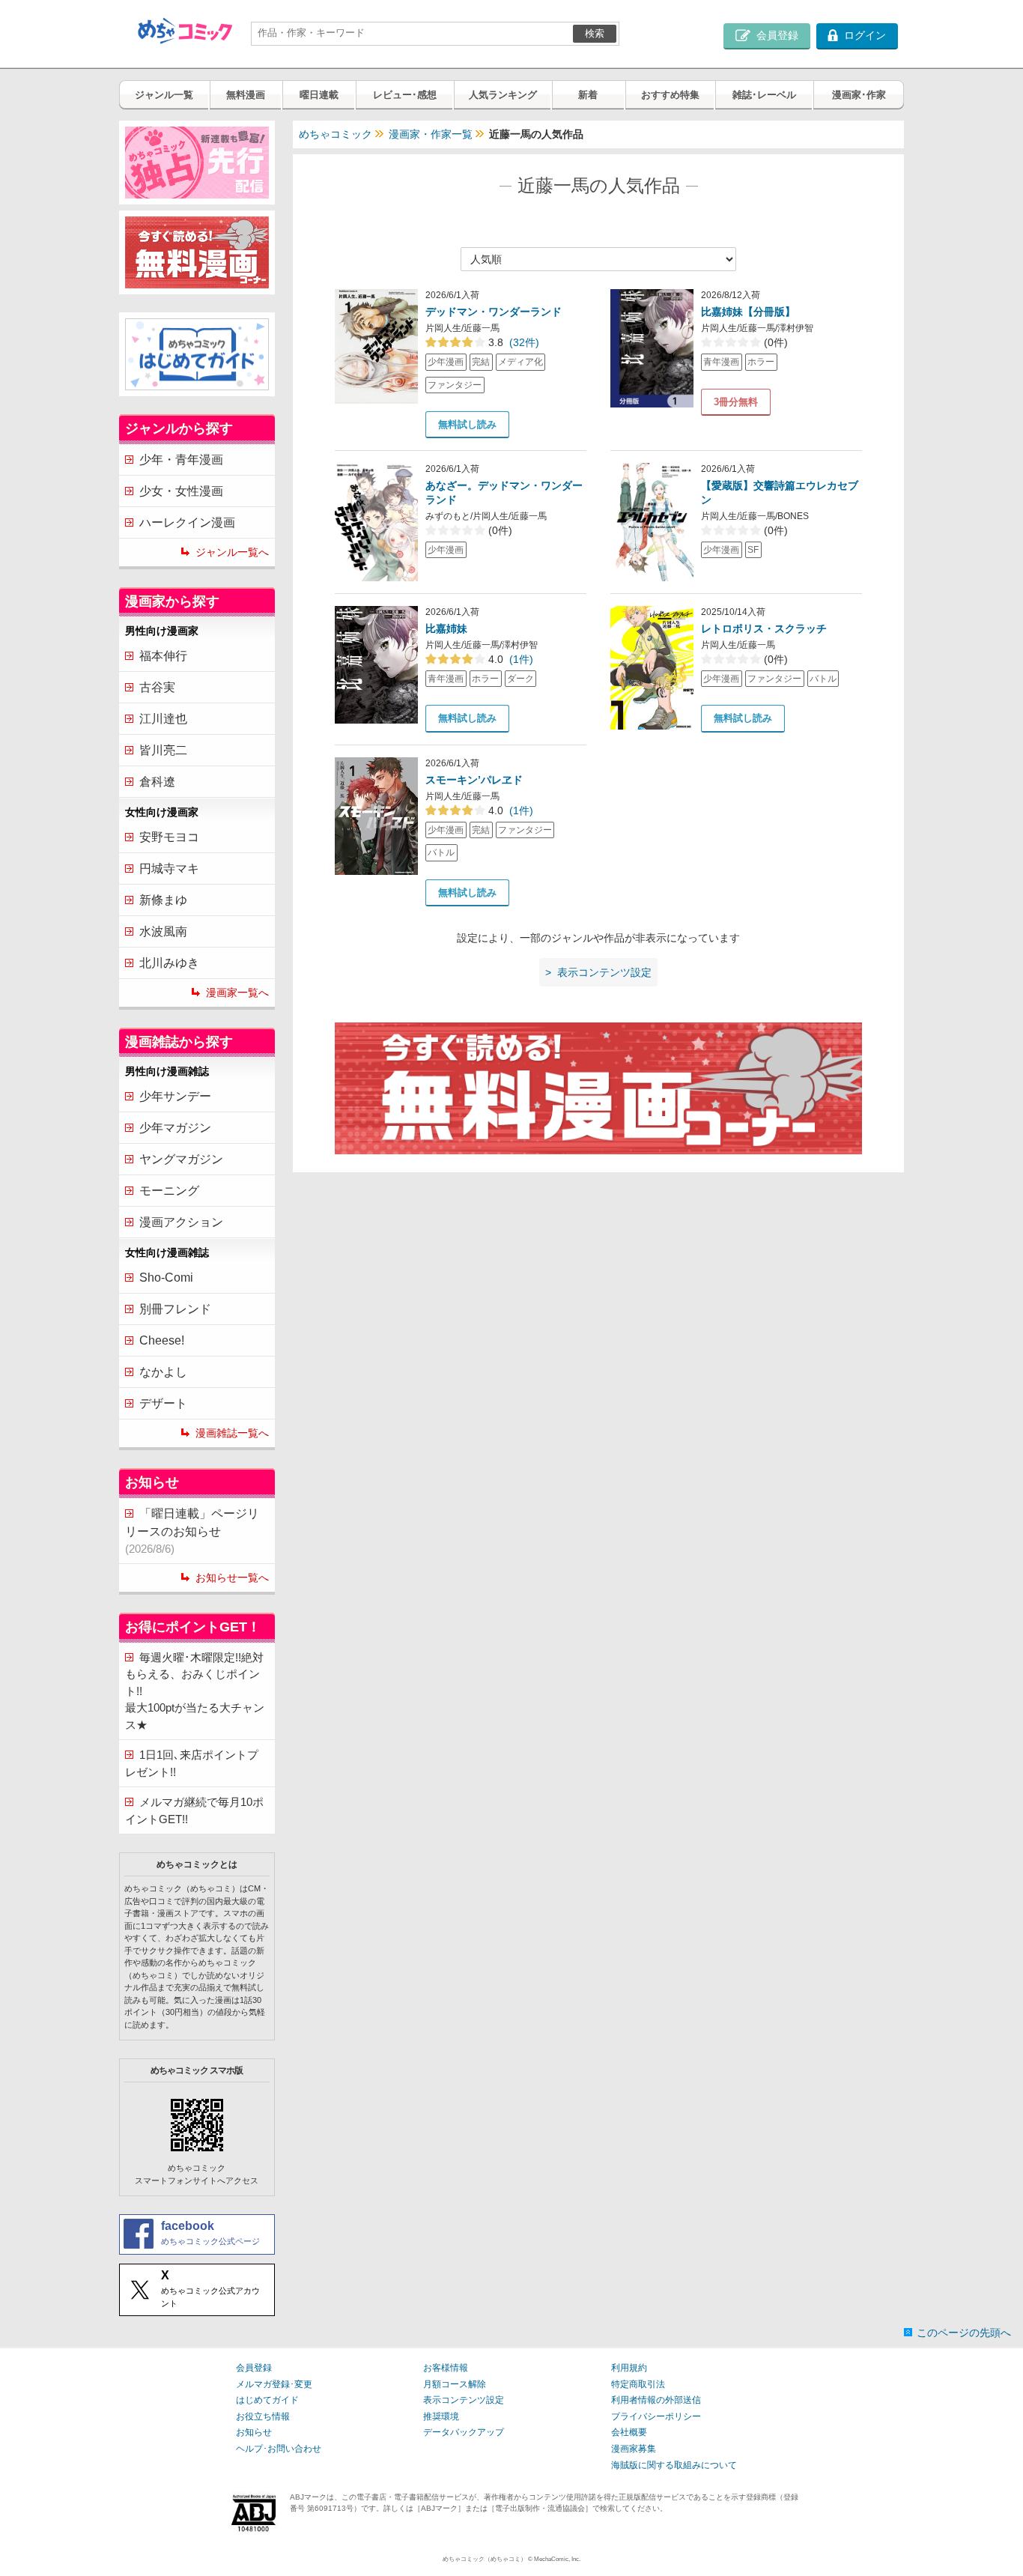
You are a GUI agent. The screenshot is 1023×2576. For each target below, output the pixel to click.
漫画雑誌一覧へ (232, 1433)
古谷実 (157, 687)
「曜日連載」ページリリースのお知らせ (192, 1531)
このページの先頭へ (964, 2333)
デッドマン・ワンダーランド (494, 312)
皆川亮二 (163, 750)
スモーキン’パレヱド (474, 780)
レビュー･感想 (405, 95)
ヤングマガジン (181, 1159)
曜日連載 (319, 95)
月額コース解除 (455, 2384)
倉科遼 (157, 782)
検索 (595, 33)
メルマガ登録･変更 (274, 2384)
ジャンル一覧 (164, 95)
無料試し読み (467, 424)
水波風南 (163, 931)
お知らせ (254, 2432)
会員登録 (254, 2368)
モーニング (169, 1191)
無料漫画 (246, 95)
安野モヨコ (169, 837)
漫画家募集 (634, 2449)
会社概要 (629, 2432)
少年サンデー (175, 1096)
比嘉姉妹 (446, 628)
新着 (588, 95)
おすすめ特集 (670, 95)
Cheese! (162, 1340)
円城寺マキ (169, 869)
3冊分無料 (736, 402)
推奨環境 (441, 2416)
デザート (163, 1403)
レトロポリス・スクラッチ (764, 628)
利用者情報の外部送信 (656, 2400)
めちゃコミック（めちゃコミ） (485, 2559)
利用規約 (629, 2368)
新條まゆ (163, 900)
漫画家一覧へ (237, 992)
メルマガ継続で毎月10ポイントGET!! (194, 1810)
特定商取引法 (638, 2384)
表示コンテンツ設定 (464, 2400)
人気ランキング (503, 95)
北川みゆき (169, 963)
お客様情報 (446, 2368)
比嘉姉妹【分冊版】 (748, 312)
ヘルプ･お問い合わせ (279, 2449)
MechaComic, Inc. (557, 2559)
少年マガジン (175, 1128)
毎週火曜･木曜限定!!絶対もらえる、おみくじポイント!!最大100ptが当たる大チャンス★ (195, 1691)
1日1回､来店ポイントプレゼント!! (192, 1763)
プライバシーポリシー (656, 2416)
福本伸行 (163, 656)
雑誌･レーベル (764, 95)
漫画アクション (181, 1222)
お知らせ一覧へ (232, 1578)
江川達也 (163, 719)
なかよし (163, 1372)
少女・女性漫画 (181, 491)
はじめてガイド (267, 2400)
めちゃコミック (336, 134)
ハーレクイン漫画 (187, 522)
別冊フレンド (175, 1309)
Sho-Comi (166, 1278)
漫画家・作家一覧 (431, 134)
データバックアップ (464, 2432)
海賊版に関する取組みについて (674, 2465)
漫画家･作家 (859, 95)
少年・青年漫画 (181, 460)
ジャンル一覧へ (232, 552)
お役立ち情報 (263, 2416)
